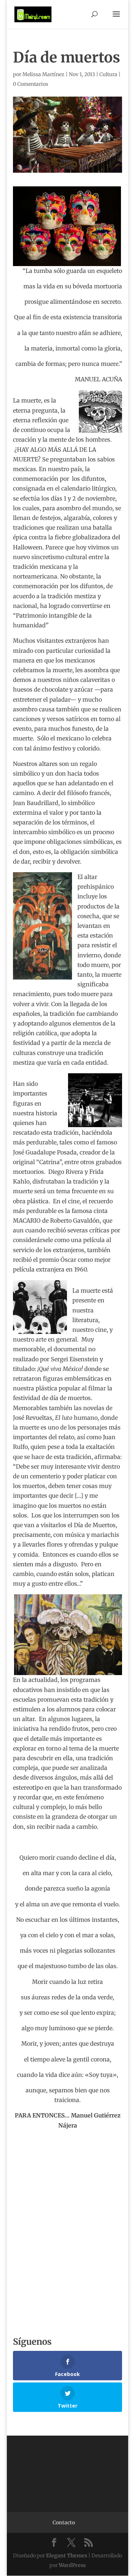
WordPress (72, 2565)
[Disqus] (68, 2220)
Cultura (108, 74)
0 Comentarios (31, 84)
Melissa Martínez (43, 74)
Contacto (64, 2522)
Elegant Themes (67, 2556)
